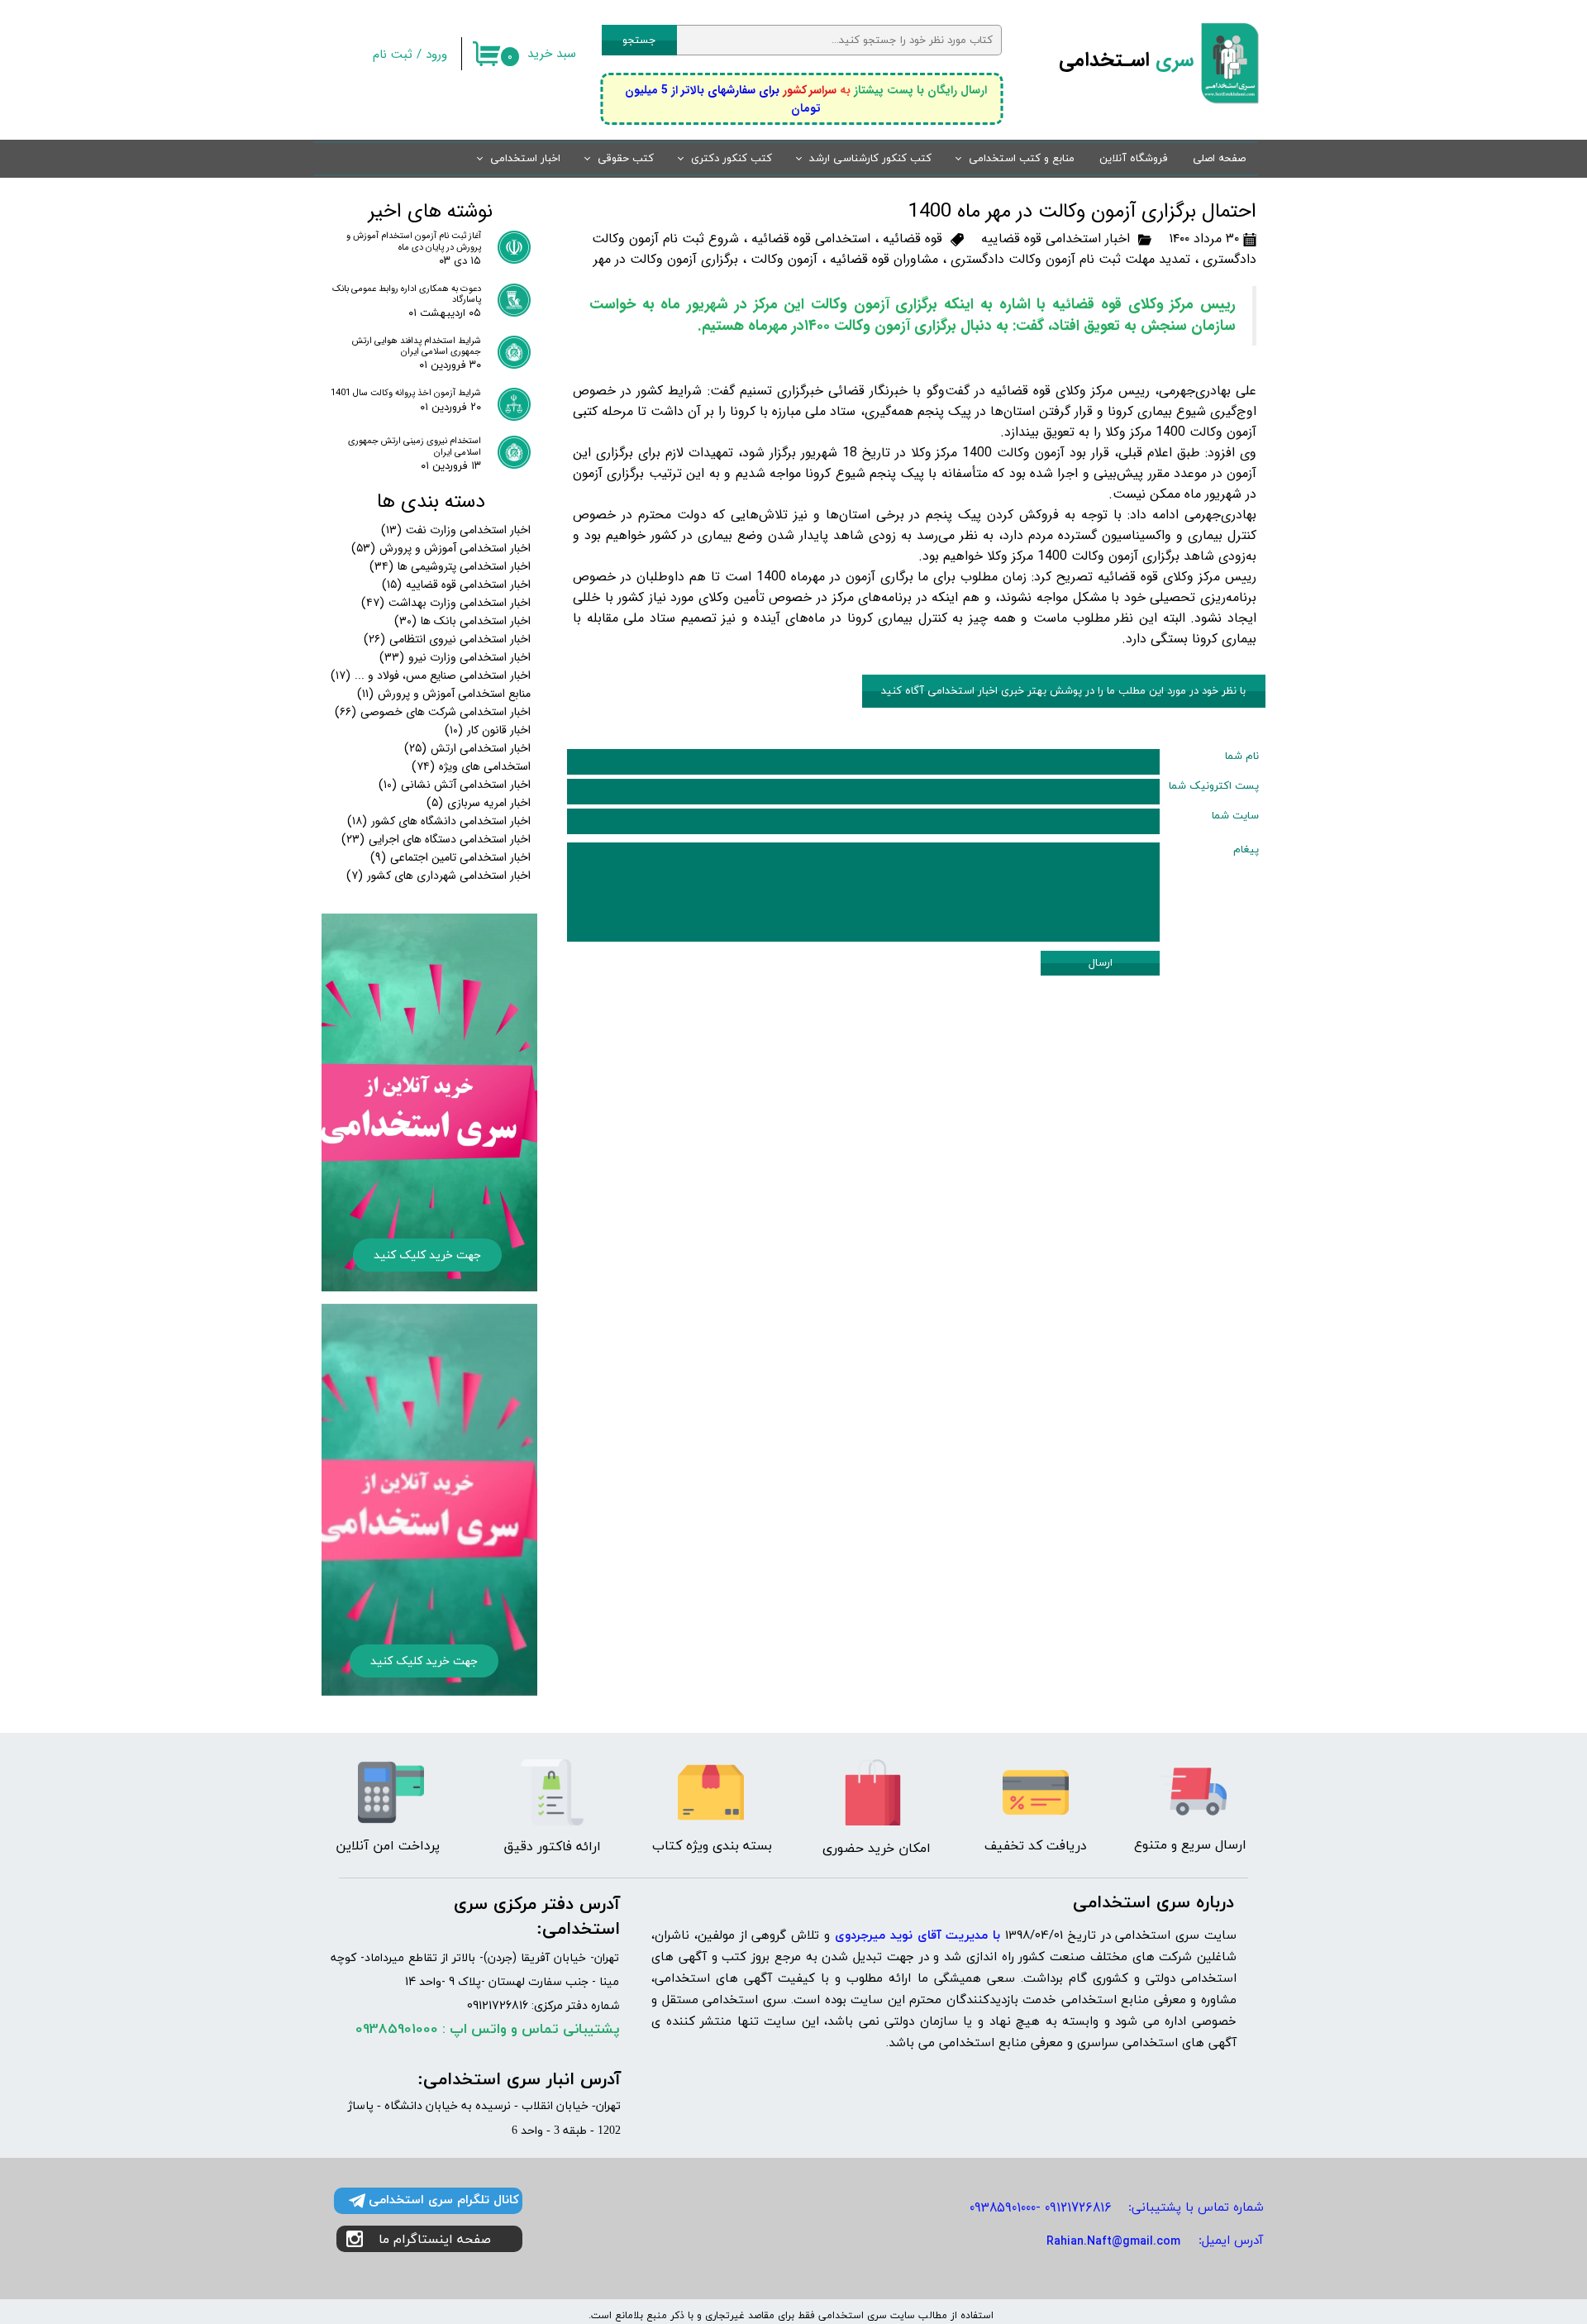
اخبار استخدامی (525, 159)
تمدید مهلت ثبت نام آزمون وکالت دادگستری (1070, 259)
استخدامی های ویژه (471, 766)
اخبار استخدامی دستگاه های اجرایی (436, 839)
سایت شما (1235, 816)
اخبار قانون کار (488, 730)
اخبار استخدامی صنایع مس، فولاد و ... (431, 675)
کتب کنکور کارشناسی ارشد (870, 159)
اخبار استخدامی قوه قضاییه (1056, 239)
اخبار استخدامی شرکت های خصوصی (433, 712)
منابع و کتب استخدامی (1022, 159)
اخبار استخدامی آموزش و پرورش (441, 548)
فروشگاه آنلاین (1134, 159)
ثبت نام (393, 55)
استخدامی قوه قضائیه (811, 239)
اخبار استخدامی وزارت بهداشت (446, 603)
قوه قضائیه (913, 239)
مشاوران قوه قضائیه (884, 259)
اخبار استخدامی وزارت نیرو (455, 657)
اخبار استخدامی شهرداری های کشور (438, 876)
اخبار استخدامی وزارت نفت (456, 530)
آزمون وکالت (784, 259)
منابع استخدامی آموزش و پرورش (444, 694)
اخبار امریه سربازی (479, 803)
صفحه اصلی (1219, 159)
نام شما (1242, 756)
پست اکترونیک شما (1214, 786)
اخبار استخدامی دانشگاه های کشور (439, 821)
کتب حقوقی (626, 159)
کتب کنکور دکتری (732, 159)
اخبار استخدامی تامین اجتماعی (450, 857)
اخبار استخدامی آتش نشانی (455, 785)
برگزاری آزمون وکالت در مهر (666, 259)
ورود (436, 55)
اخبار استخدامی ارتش (467, 748)
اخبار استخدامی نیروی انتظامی (447, 639)
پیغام (1246, 850)
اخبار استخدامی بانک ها (462, 621)
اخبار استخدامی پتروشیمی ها (450, 566)
